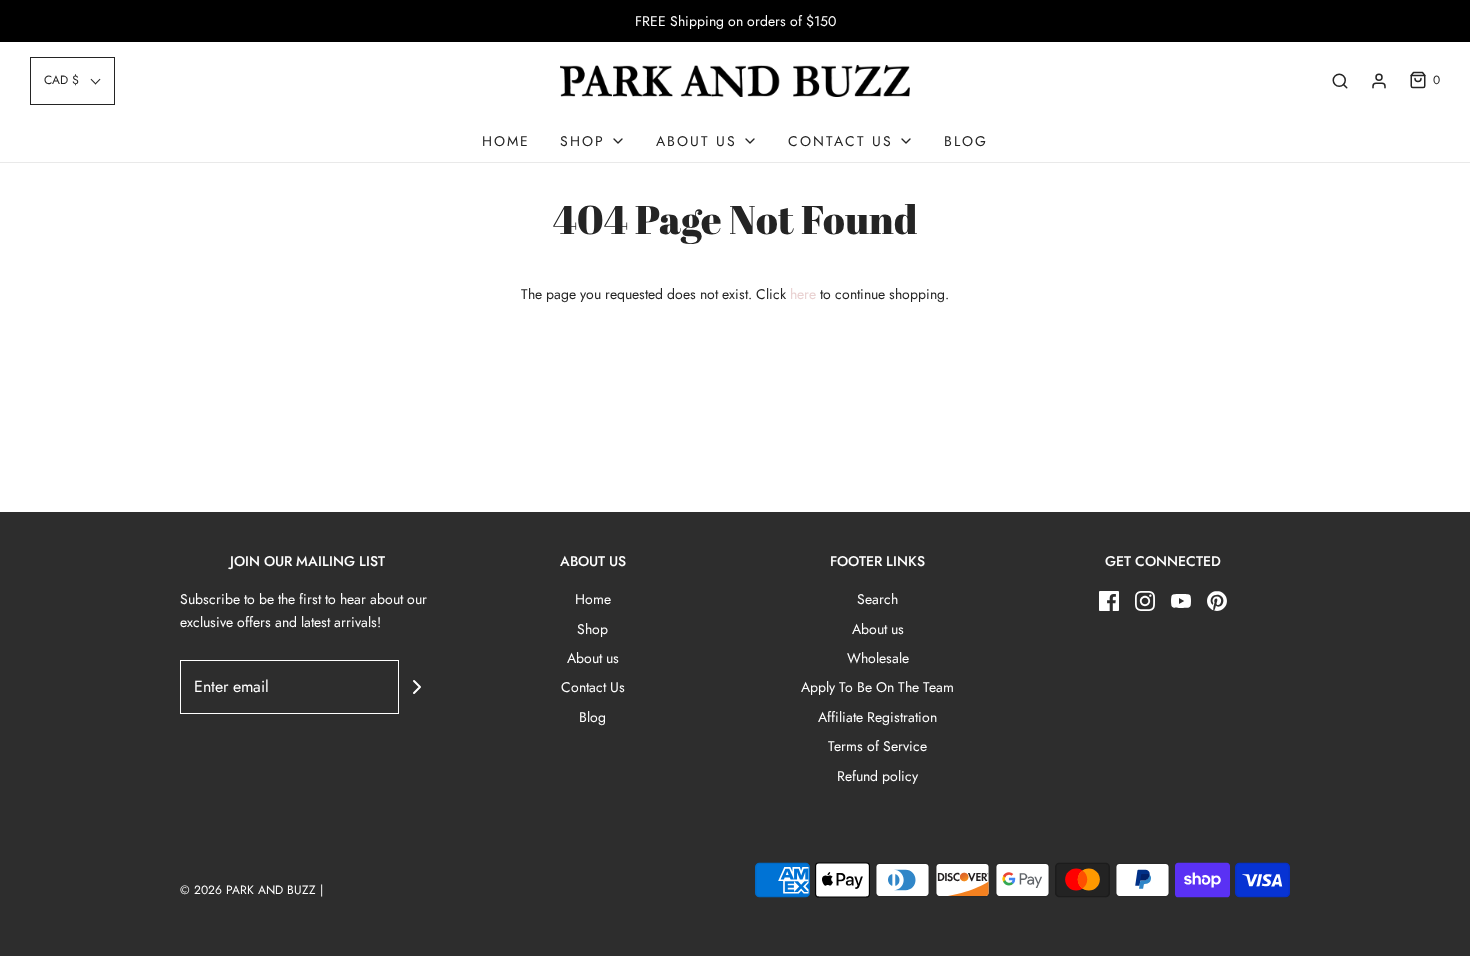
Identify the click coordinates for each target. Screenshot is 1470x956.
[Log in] (1379, 81)
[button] (72, 80)
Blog (966, 141)
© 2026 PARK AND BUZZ (248, 890)
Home (506, 141)
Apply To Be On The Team (877, 687)
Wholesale (878, 658)
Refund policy (877, 776)
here (803, 294)
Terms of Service (877, 746)
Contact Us (593, 687)
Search (877, 599)
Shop (592, 629)
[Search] (1340, 81)
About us (593, 658)
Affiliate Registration (877, 717)
